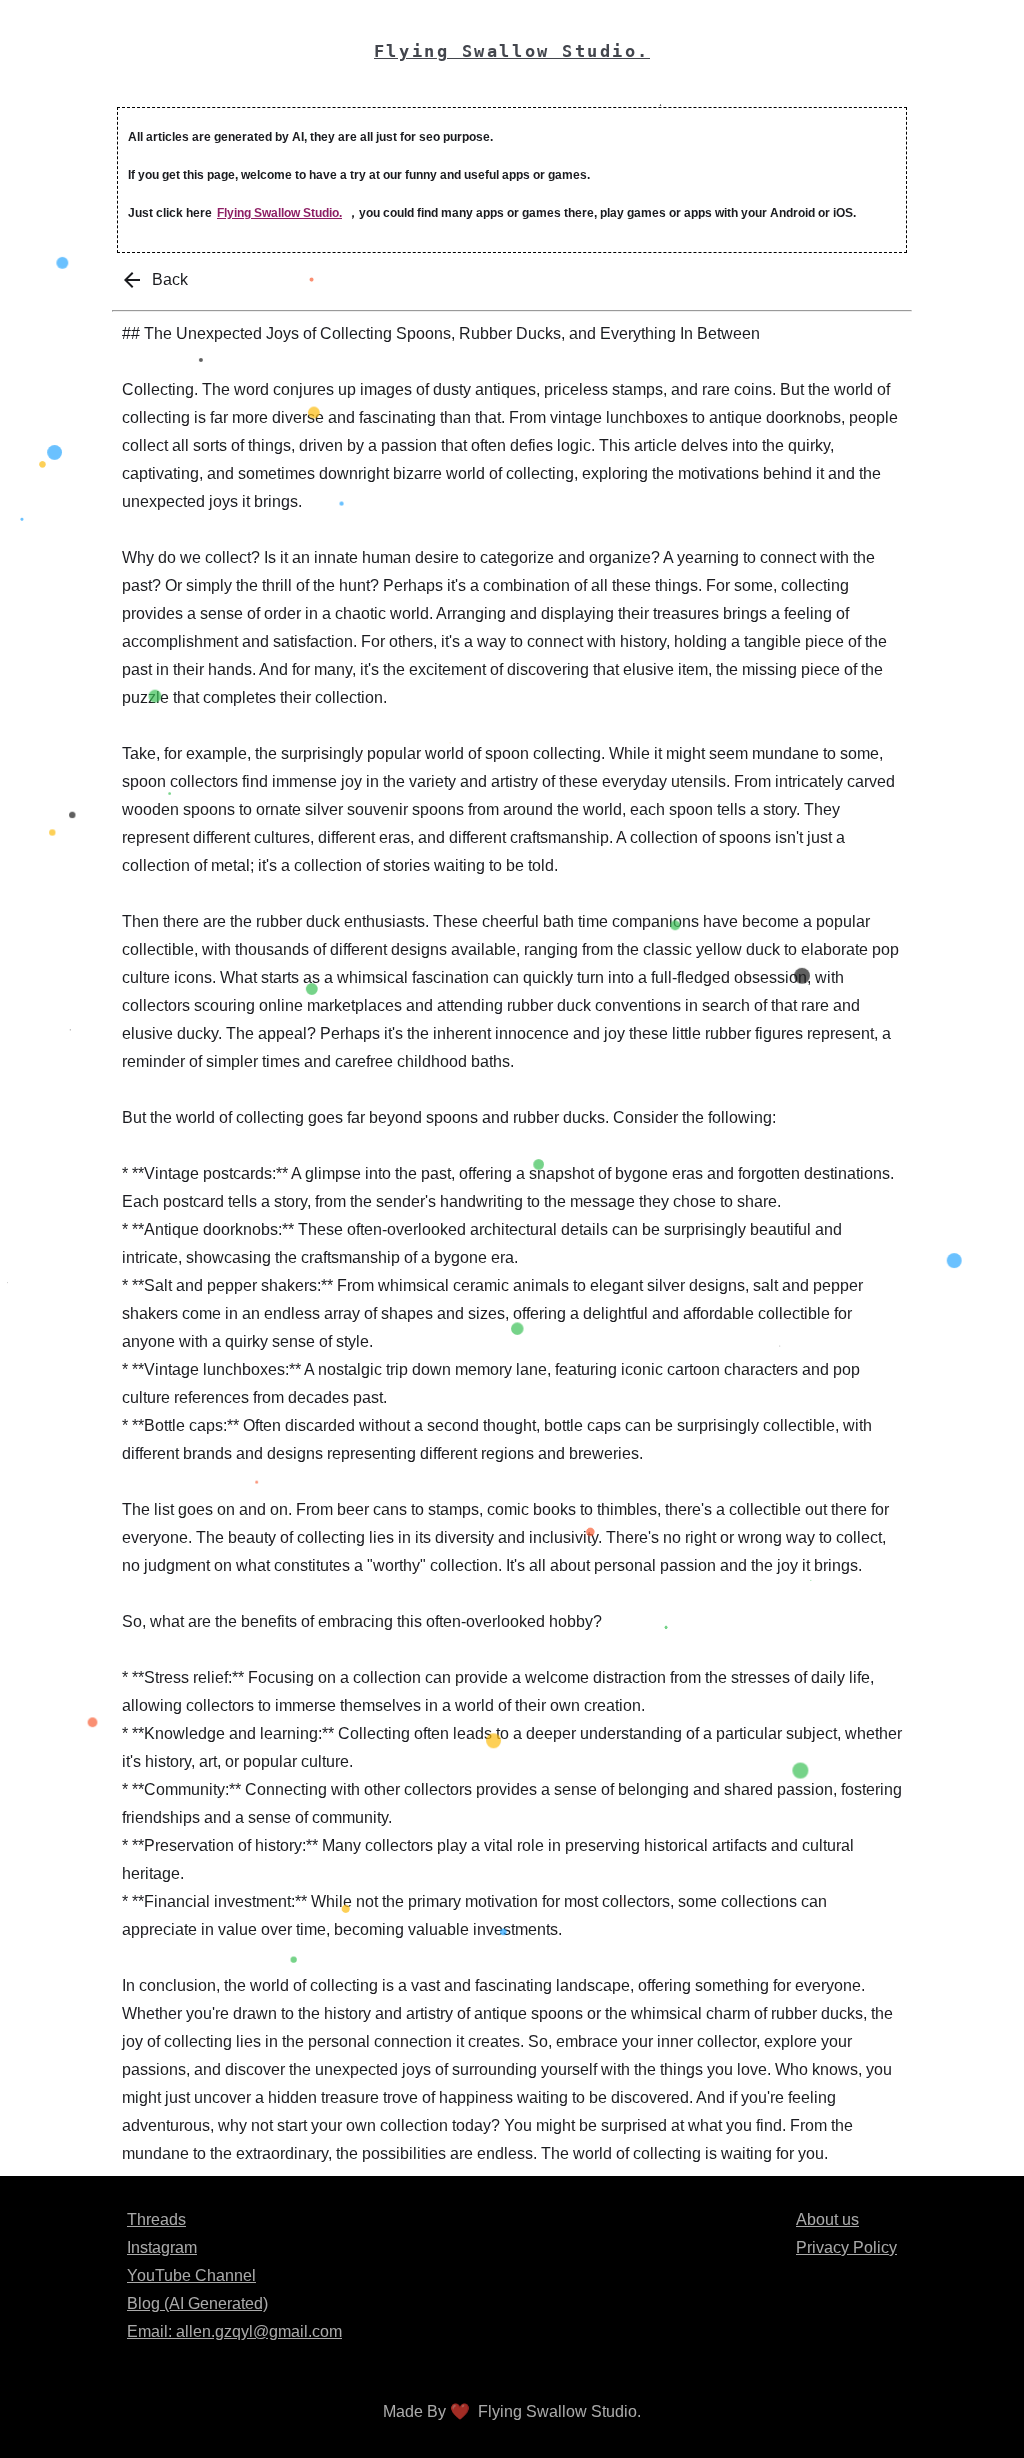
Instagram (162, 2247)
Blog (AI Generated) (197, 2303)
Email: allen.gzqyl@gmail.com (234, 2331)
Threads (156, 2219)
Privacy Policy (846, 2247)
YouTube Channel (191, 2275)
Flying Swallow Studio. (279, 213)
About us (827, 2219)
